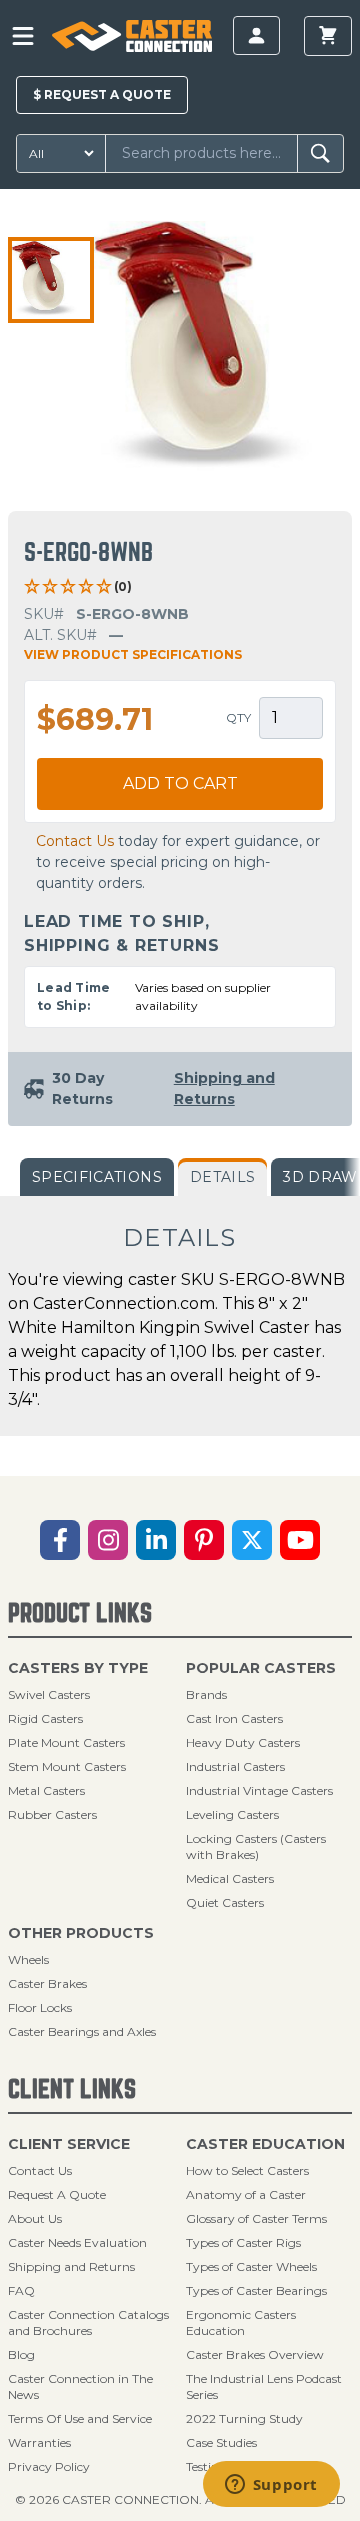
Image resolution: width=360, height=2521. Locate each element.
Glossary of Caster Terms (256, 2218)
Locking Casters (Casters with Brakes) (256, 1846)
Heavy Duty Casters (243, 1742)
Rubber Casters (52, 1814)
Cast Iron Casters (234, 1718)
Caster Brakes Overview (255, 2354)
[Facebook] (60, 1540)
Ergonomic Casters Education (241, 2322)
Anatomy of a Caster (246, 2194)
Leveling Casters (232, 1814)
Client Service (69, 2144)
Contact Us (75, 841)
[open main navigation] (23, 36)
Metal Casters (46, 1790)
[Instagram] (108, 1540)
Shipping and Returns (71, 2266)
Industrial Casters (235, 1766)
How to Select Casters (247, 2170)
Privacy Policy (49, 2466)
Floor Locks (40, 2007)
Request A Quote (57, 2194)
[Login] (256, 35)
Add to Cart (180, 783)
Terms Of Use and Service (80, 2418)
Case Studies (221, 2442)
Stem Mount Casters (67, 1766)
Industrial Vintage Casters (259, 1790)
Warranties (39, 2442)
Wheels (28, 1959)
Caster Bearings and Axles (82, 2031)
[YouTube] (300, 1540)
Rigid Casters (45, 1718)
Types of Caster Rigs (243, 2242)
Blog (21, 2354)
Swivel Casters (49, 1694)
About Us (35, 2218)
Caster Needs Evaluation (77, 2242)
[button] (51, 280)
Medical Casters (230, 1878)
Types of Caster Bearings (256, 2290)
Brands (206, 1694)
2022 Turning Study (244, 2418)
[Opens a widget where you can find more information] (271, 2486)
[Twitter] (252, 1540)
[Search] (320, 153)
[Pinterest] (204, 1540)
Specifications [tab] (97, 1177)
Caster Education (265, 2144)
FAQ (21, 2290)
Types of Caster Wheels (251, 2266)
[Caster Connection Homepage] (131, 36)
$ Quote (102, 94)
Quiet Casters (225, 1902)
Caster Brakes (47, 1983)
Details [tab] (222, 1177)
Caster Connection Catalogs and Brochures (88, 2322)
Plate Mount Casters (66, 1742)
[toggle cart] (328, 36)
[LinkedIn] (156, 1540)
